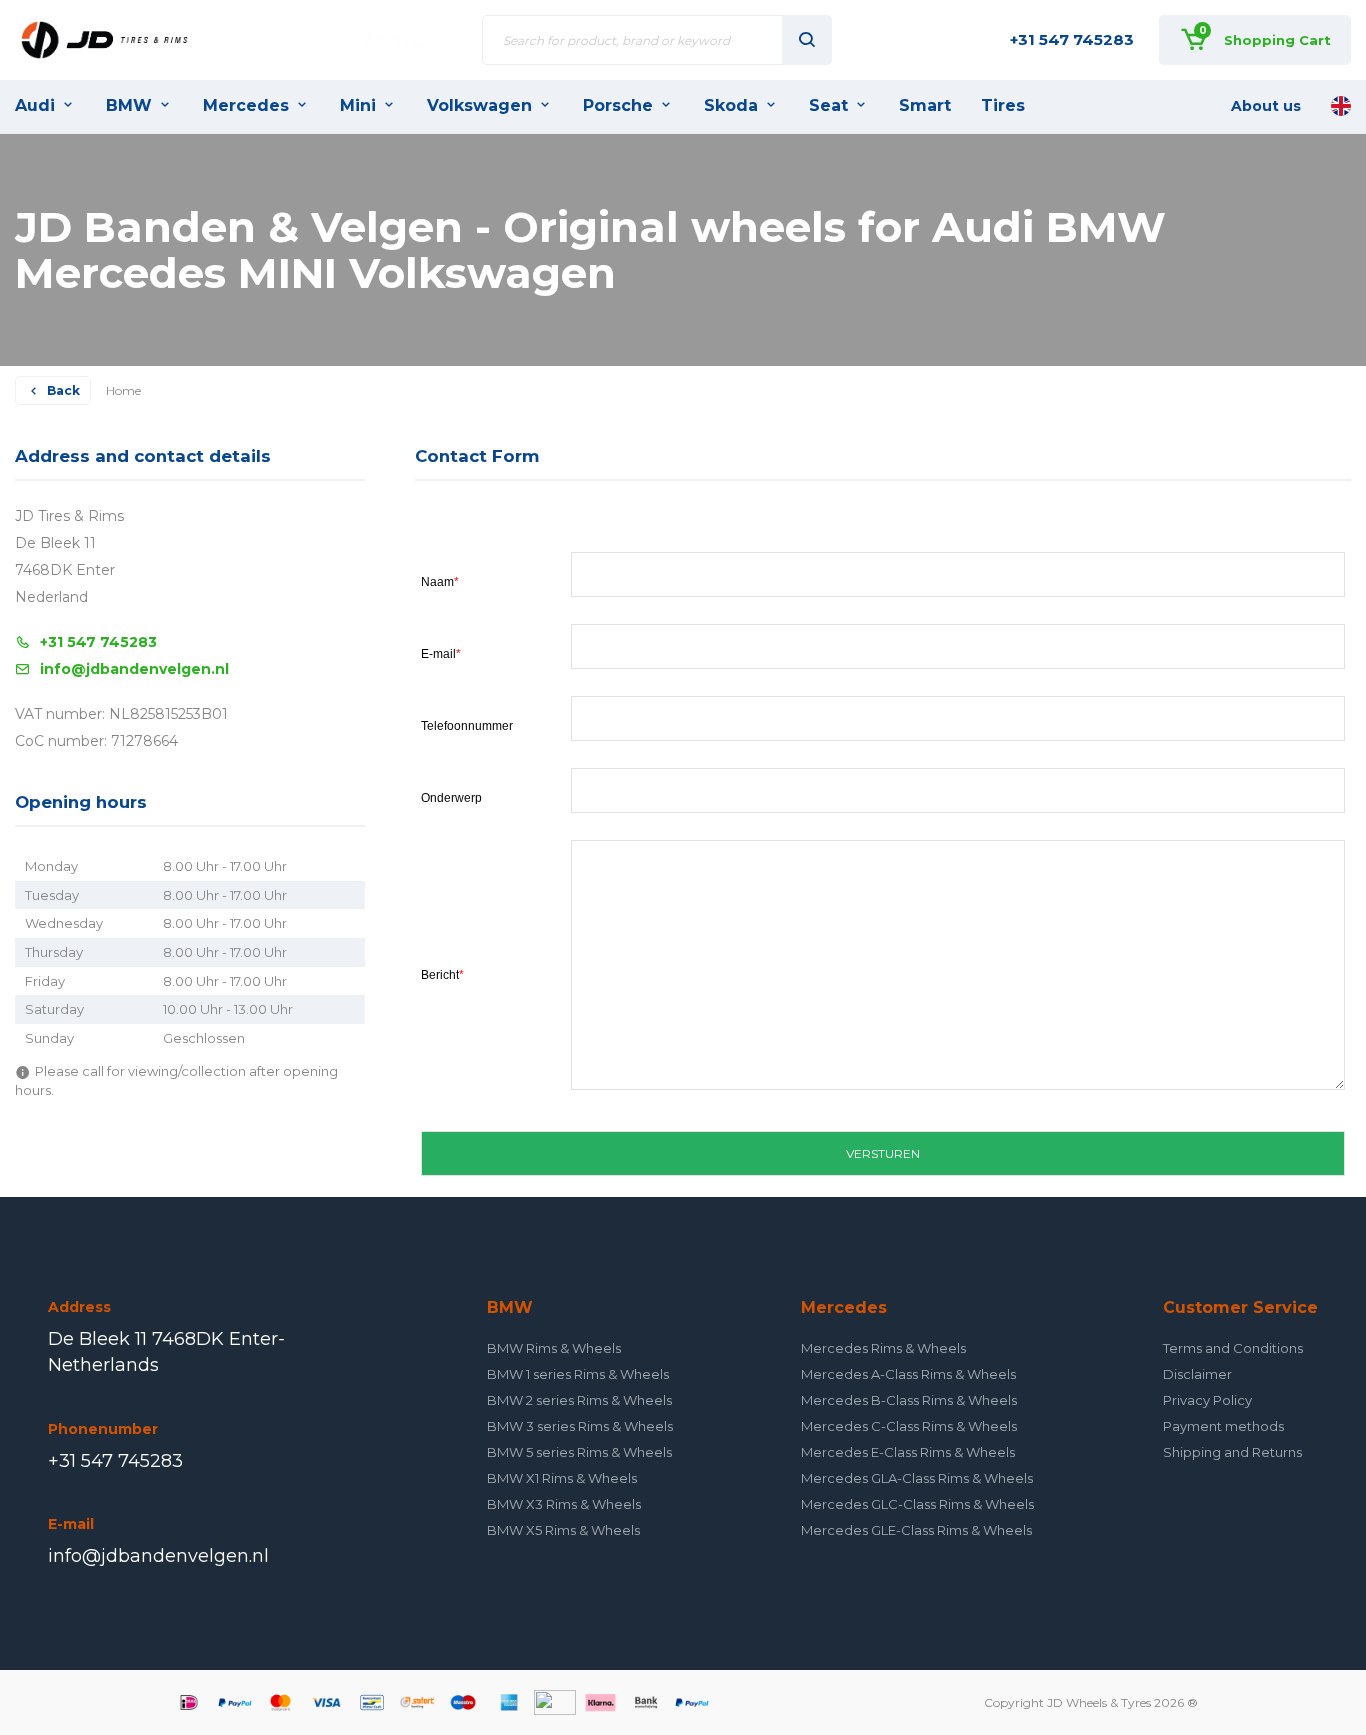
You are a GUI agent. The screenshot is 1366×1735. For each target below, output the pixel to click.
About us (1266, 106)
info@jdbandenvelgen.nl (134, 669)
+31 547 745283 (1072, 39)
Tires (1003, 105)
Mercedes (246, 105)
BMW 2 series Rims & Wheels (579, 1400)
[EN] (1341, 106)
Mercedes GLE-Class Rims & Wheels (916, 1530)
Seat (828, 105)
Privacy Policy (1207, 1400)
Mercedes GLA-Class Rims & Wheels (917, 1478)
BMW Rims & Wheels (554, 1348)
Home (123, 390)
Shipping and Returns (1232, 1452)
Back (63, 390)
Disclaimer (1197, 1374)
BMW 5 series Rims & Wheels (579, 1452)
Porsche (618, 105)
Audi (35, 105)
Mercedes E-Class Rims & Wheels (908, 1452)
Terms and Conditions (1233, 1348)
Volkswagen (479, 105)
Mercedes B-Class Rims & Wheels (909, 1400)
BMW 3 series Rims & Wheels (580, 1426)
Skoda (731, 105)
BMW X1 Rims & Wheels (562, 1478)
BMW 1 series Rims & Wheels (578, 1374)
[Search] (807, 40)
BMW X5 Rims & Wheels (563, 1530)
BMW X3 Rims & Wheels (564, 1504)
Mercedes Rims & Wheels (883, 1348)
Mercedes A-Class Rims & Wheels (908, 1374)
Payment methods (1223, 1426)
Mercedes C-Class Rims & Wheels (909, 1426)
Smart (925, 105)
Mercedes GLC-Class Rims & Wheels (917, 1504)
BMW (129, 105)
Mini (358, 105)
